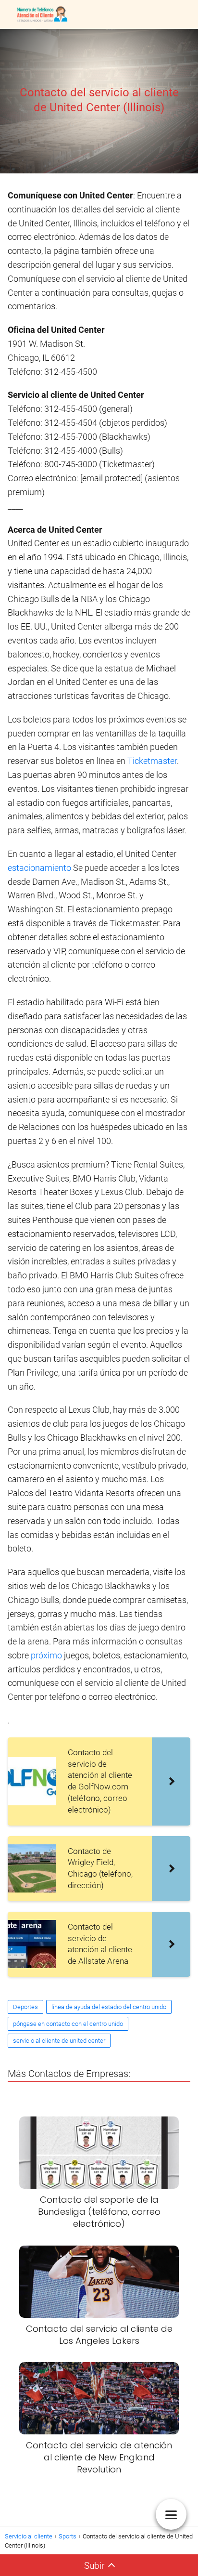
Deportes (25, 2007)
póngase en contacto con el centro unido (68, 2024)
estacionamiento (40, 868)
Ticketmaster (152, 761)
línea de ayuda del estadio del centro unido (109, 2007)
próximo (47, 1655)
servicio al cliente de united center (59, 2041)
